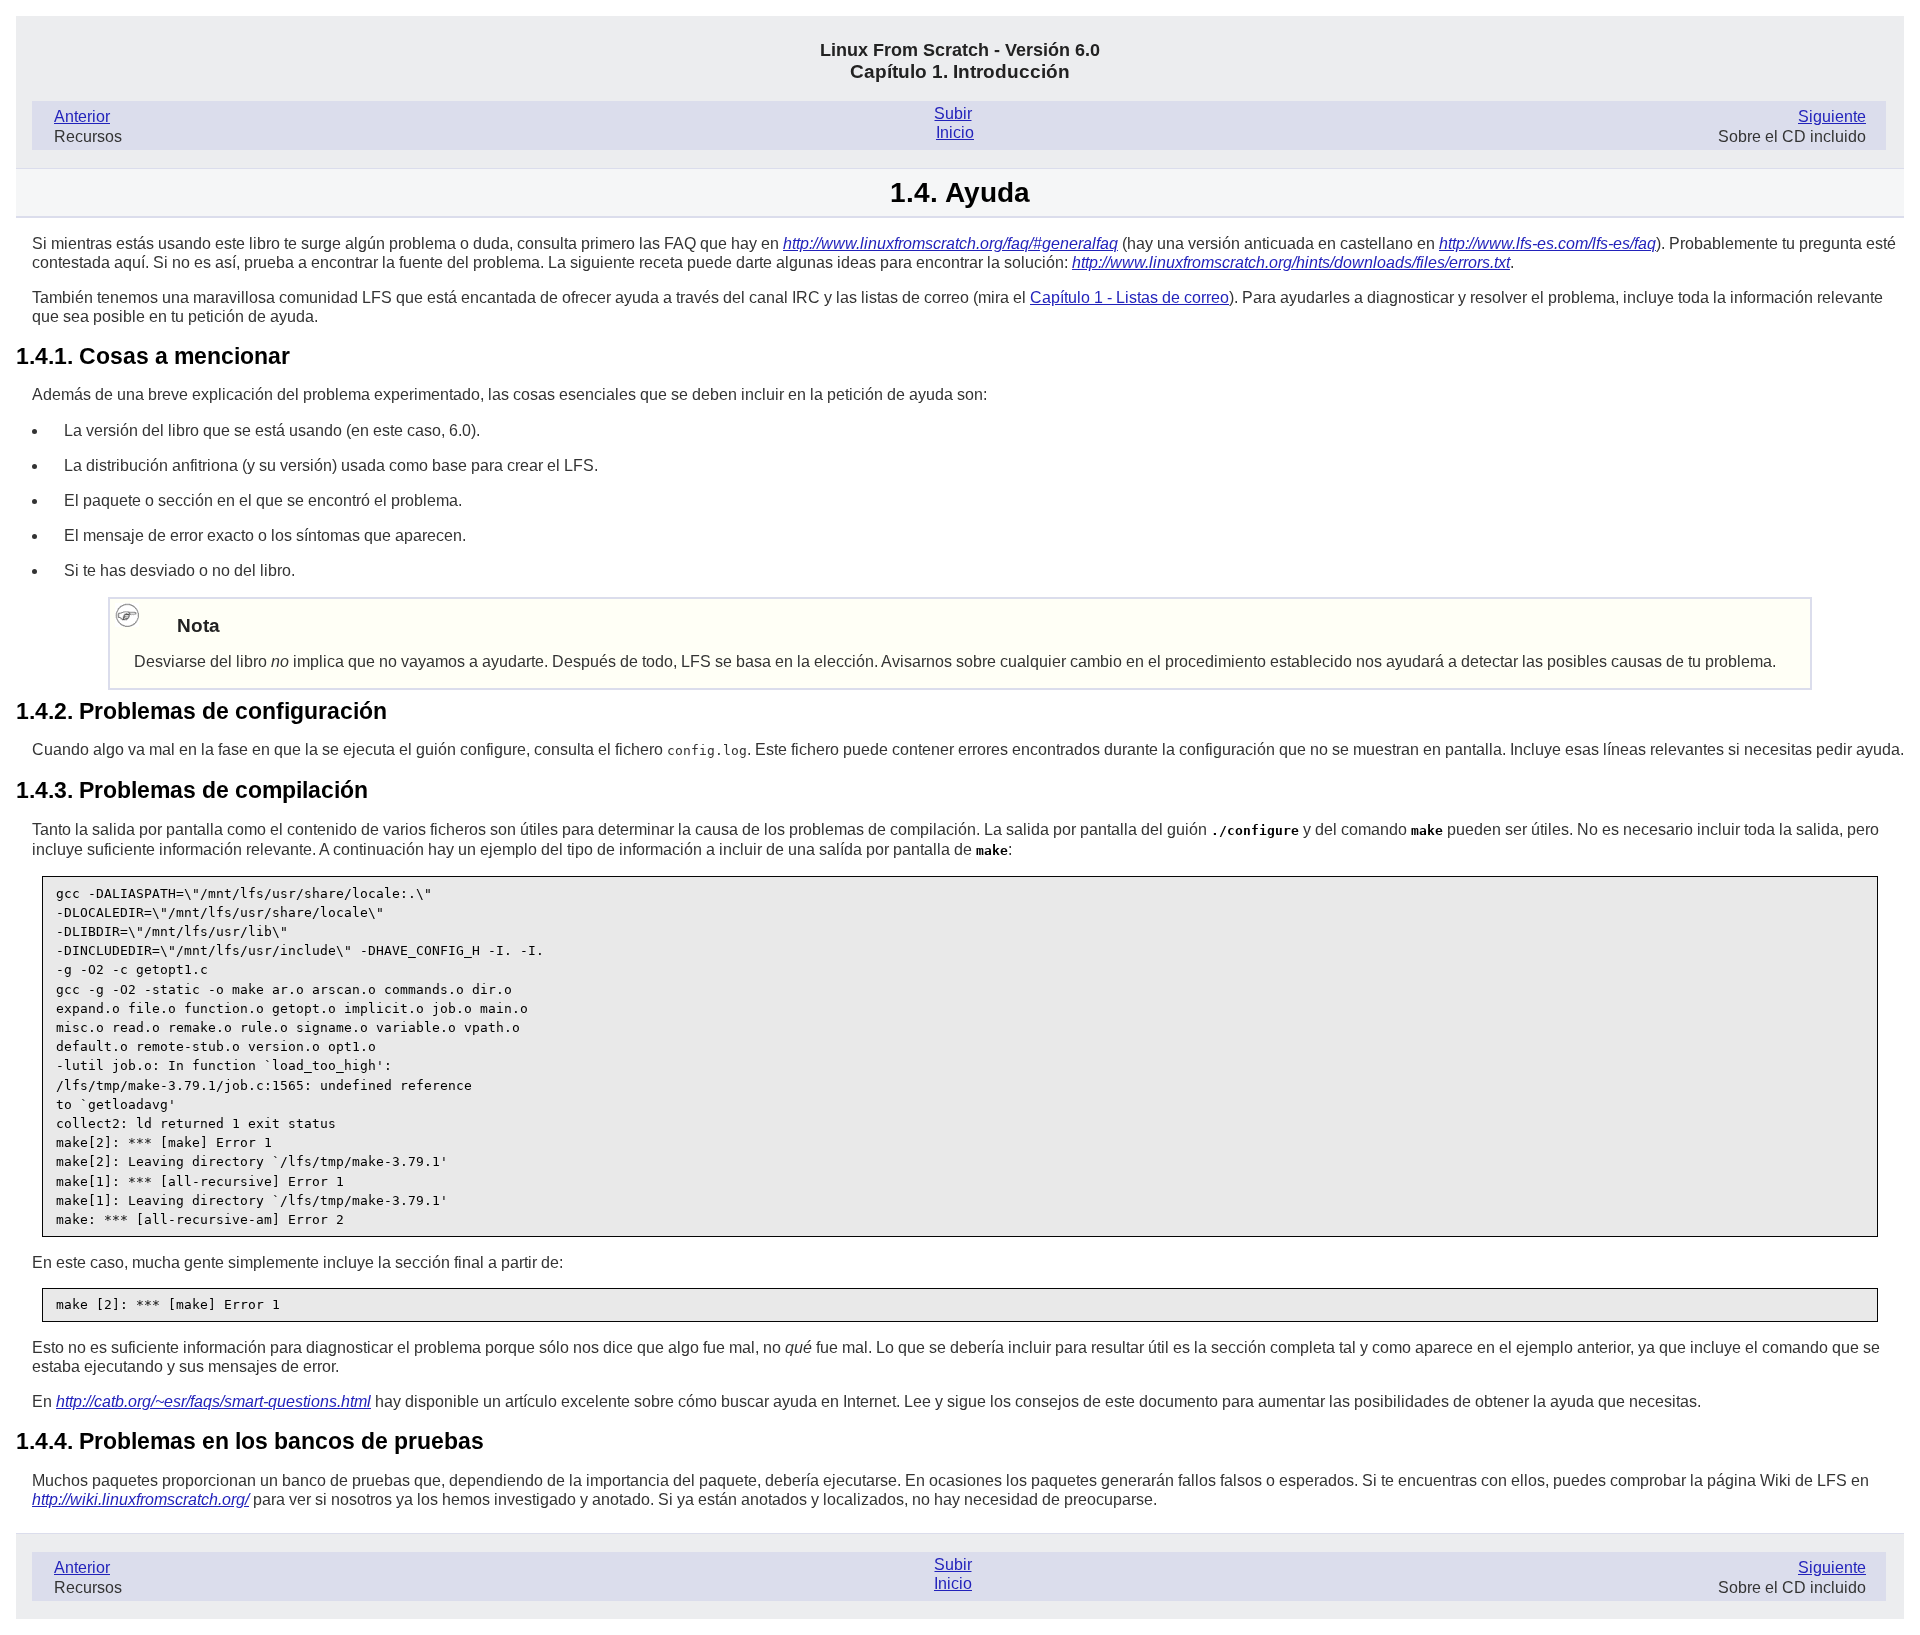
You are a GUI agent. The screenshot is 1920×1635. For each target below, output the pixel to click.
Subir (952, 113)
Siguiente (1832, 116)
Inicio (955, 132)
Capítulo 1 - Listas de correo (1129, 297)
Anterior (82, 116)
